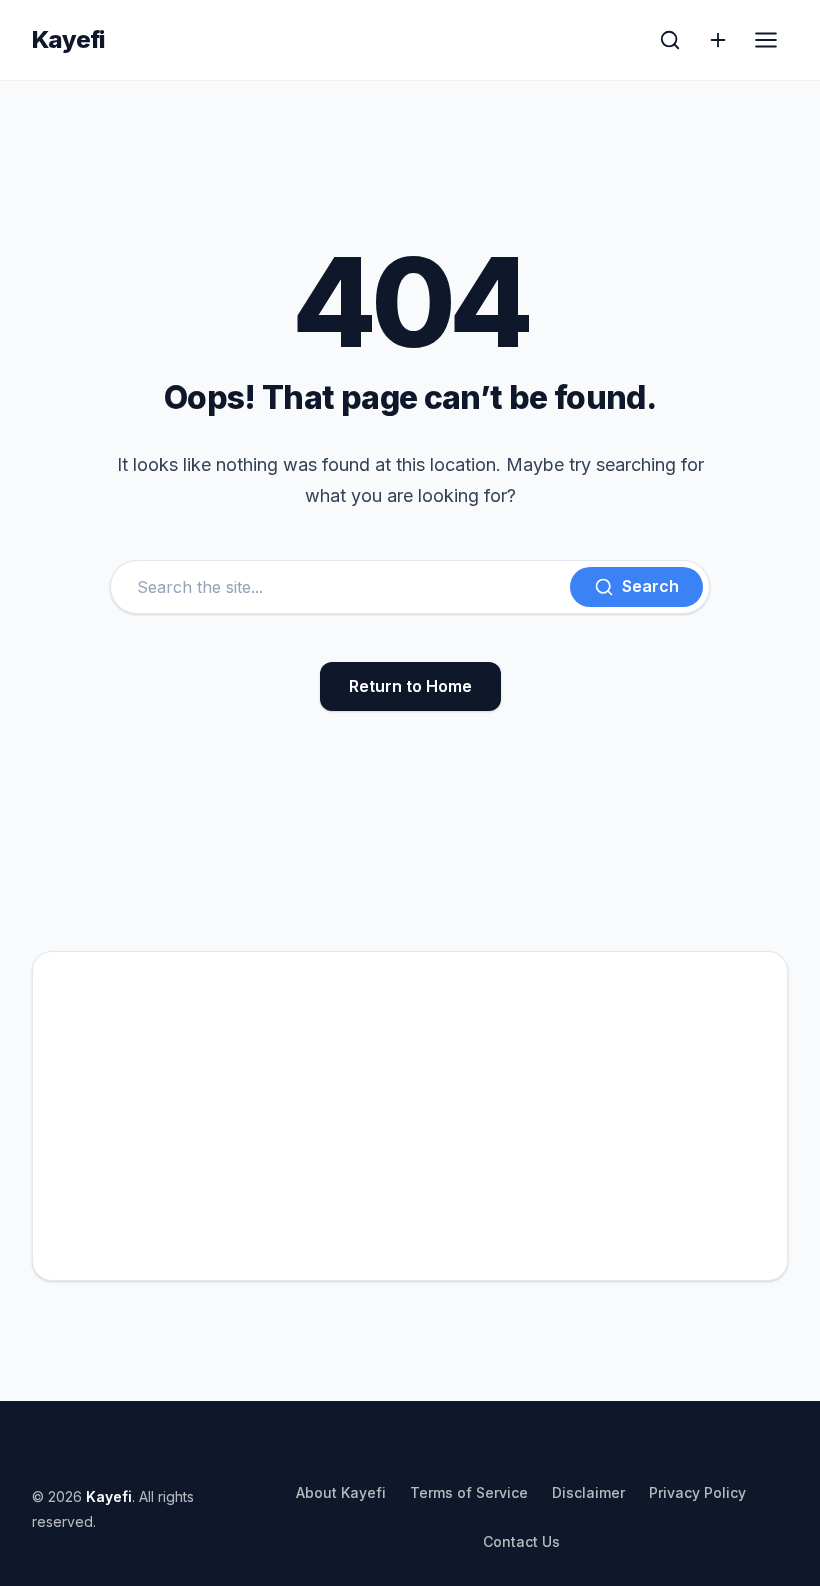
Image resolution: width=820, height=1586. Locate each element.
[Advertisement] (410, 1116)
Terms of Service (469, 1492)
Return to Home (410, 686)
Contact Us (521, 1541)
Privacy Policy (697, 1492)
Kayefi (68, 40)
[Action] (718, 40)
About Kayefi (341, 1492)
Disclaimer (588, 1492)
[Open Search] (670, 40)
